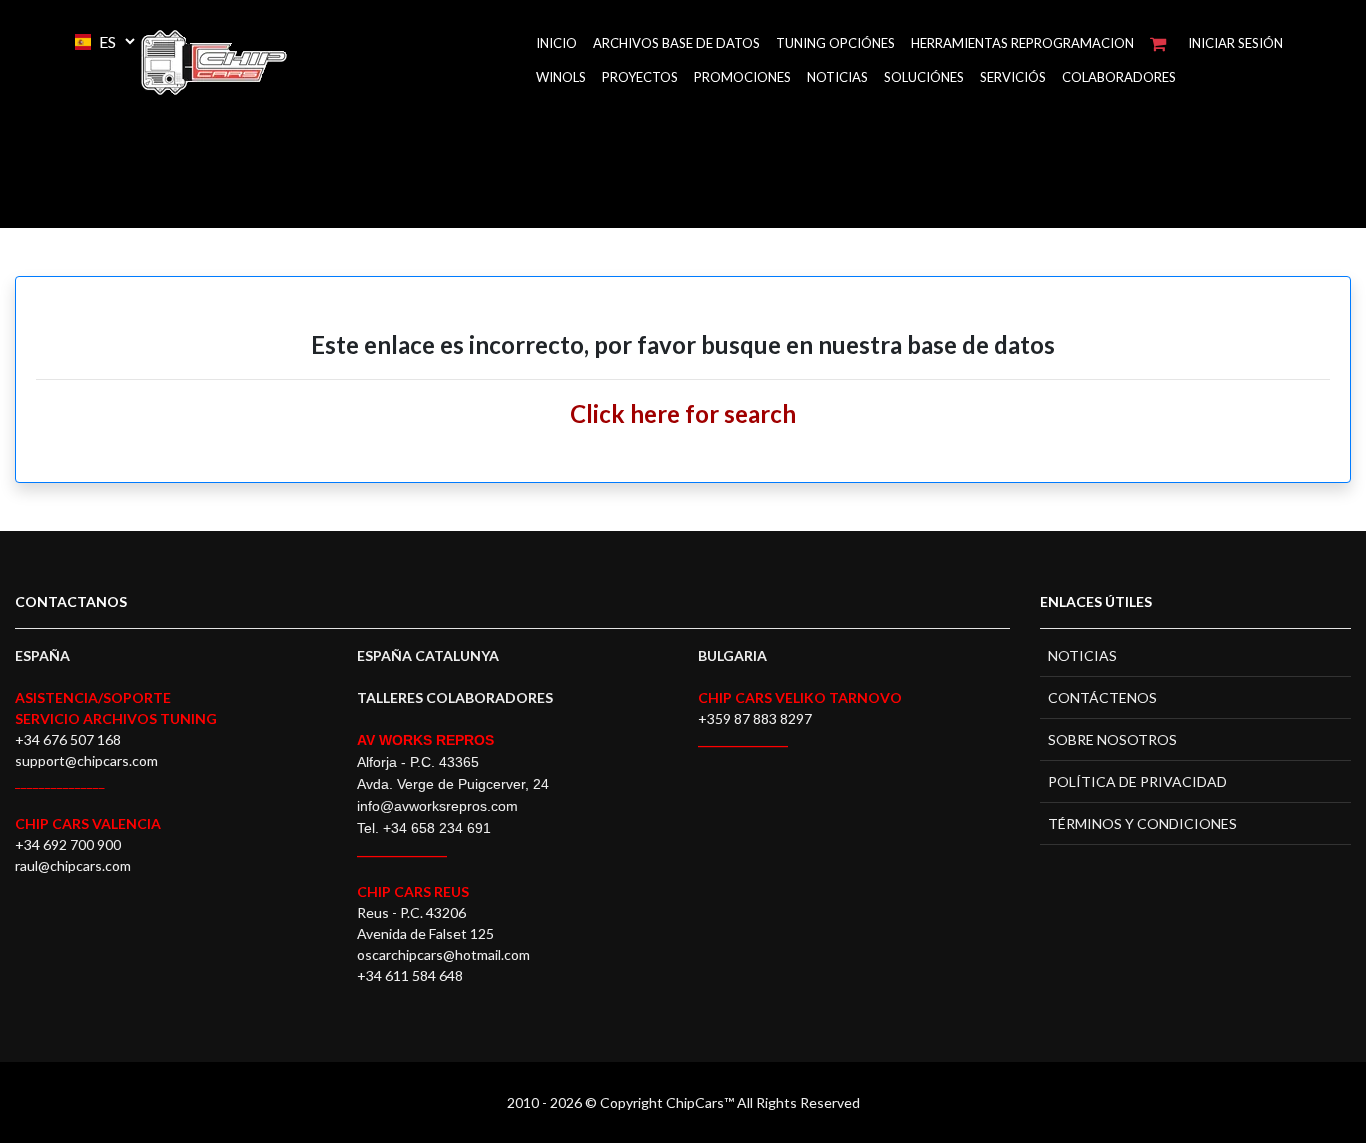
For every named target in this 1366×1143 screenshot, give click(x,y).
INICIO (556, 43)
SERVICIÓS (1013, 77)
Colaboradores (1119, 77)
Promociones (742, 77)
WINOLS (561, 77)
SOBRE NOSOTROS (1112, 739)
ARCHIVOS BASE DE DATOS (676, 43)
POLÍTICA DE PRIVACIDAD (1137, 781)
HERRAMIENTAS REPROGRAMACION (1022, 43)
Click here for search (683, 413)
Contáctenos (1102, 697)
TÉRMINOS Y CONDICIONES (1142, 823)
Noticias (837, 77)
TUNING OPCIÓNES (835, 43)
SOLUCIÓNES (924, 77)
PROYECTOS (640, 77)
